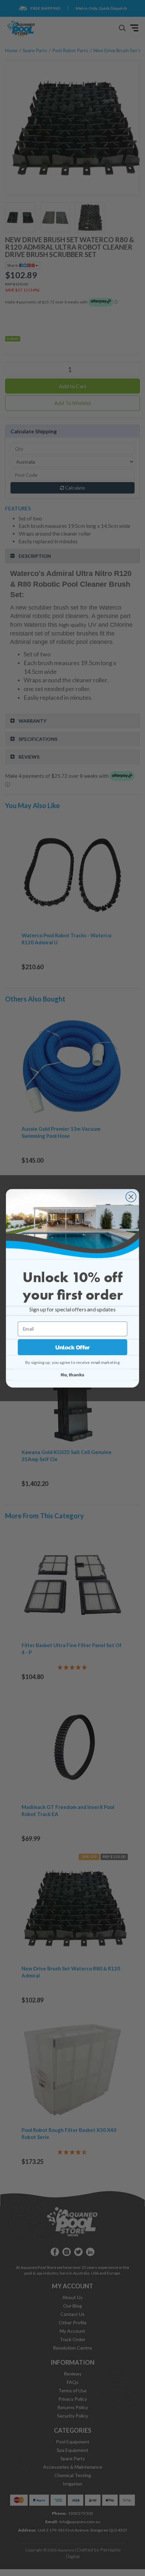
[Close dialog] (131, 1197)
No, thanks (72, 1374)
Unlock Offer (73, 1347)
